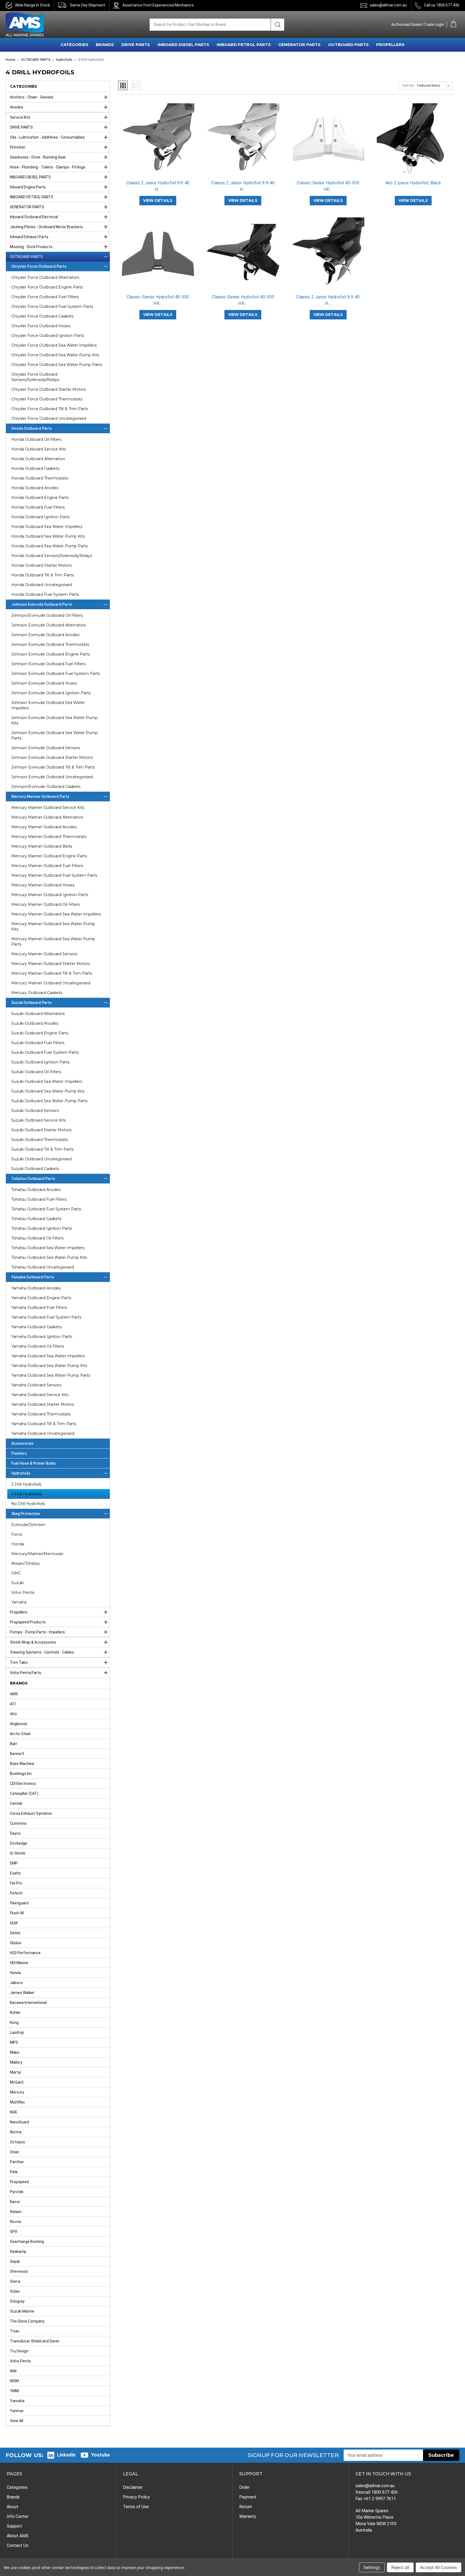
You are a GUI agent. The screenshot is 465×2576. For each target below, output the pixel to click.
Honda (18, 1544)
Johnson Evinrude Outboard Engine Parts (50, 654)
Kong (14, 2022)
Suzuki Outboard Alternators (38, 1014)
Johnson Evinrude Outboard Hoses (44, 683)
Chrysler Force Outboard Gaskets (42, 316)
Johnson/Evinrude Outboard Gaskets (46, 787)
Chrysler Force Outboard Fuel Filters (45, 297)
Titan (15, 2331)
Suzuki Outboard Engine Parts (40, 1033)
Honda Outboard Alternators (38, 459)
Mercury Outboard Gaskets (37, 993)
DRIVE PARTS (136, 45)
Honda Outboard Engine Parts (40, 498)
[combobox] (210, 25)
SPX (14, 2232)
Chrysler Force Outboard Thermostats (47, 399)
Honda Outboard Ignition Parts (40, 517)
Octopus (17, 2142)
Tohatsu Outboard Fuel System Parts (46, 1209)
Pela (14, 2172)
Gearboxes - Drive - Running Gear (38, 157)
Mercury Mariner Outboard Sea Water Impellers (56, 914)
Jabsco (16, 1983)
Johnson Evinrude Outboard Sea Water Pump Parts (54, 735)
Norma (16, 2132)
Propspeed (19, 2182)
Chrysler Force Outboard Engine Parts (47, 287)
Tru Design (19, 2351)
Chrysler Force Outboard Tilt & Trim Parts (50, 409)
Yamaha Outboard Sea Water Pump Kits (49, 1366)
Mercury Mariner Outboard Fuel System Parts (54, 875)
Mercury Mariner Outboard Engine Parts (49, 856)
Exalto (15, 1873)
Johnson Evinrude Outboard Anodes (45, 635)
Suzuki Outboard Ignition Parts (40, 1062)
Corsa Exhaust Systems (31, 1813)
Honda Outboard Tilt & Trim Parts (43, 575)
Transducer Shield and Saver (35, 2341)
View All (17, 2421)
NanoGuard (20, 2122)
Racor (15, 2202)
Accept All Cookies (438, 2567)
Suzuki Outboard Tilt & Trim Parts (42, 1149)
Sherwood (19, 2271)
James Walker (22, 1993)
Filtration (18, 147)
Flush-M (17, 1913)
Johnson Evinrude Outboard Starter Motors (52, 757)
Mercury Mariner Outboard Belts (42, 846)
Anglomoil (18, 1724)
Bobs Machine (22, 1764)
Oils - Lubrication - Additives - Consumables (47, 137)
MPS (14, 2042)
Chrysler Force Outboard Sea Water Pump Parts (57, 365)
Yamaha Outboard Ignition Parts (42, 1337)
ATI (13, 1704)
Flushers (19, 1453)
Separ (15, 2261)
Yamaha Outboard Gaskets (36, 1327)
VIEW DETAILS (158, 200)
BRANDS (105, 45)
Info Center (18, 2516)
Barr (14, 1744)
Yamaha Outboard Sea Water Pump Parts (51, 1375)
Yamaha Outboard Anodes (36, 1288)
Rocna (15, 2222)
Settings (372, 2567)
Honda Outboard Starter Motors (41, 565)
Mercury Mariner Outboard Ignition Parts (50, 895)
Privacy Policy (136, 2497)
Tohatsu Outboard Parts (33, 1179)
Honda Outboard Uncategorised (42, 585)
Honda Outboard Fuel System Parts (45, 594)
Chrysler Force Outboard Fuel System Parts (52, 306)
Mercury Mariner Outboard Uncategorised (51, 983)
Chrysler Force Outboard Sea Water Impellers (54, 345)
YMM (14, 2391)
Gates (15, 1933)
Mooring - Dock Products (31, 247)
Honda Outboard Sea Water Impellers (47, 527)
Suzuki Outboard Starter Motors (41, 1130)
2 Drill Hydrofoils (26, 1484)
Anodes (17, 107)
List (136, 85)
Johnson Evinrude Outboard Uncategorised (52, 777)
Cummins (18, 1823)
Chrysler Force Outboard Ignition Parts (48, 336)
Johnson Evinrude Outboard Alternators (49, 625)
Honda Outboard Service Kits (39, 449)
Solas (15, 2291)
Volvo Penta (23, 1592)
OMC (16, 1573)
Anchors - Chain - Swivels (32, 97)
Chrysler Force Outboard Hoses (41, 326)
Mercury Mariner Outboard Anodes (44, 827)
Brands (13, 2497)
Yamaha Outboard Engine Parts (41, 1298)
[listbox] (434, 86)
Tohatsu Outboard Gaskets (36, 1219)
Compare (156, 144)
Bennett (17, 1754)
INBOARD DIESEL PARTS (183, 45)
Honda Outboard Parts (32, 428)
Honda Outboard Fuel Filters (38, 507)
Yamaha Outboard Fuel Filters (39, 1308)
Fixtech (16, 1893)
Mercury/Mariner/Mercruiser (37, 1554)
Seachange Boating (27, 2242)
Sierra (15, 2281)
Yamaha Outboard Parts (33, 1277)
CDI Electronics (23, 1784)
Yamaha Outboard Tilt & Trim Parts (44, 1424)
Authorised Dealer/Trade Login (418, 24)
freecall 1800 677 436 (377, 2492)
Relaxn (16, 2212)
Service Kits (20, 117)
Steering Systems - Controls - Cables (42, 1652)
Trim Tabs (19, 1662)
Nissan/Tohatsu (26, 1563)
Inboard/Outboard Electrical (34, 217)
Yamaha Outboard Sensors (36, 1385)
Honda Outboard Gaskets (35, 468)
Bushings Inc (21, 1774)
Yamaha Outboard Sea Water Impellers (48, 1356)
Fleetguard (19, 1903)
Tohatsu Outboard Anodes (36, 1190)
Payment (248, 2497)
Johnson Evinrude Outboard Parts (42, 604)
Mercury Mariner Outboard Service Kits (48, 808)
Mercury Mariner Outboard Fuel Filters (47, 866)
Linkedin (66, 2455)
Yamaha (19, 1602)
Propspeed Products (28, 1622)
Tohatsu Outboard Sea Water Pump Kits (49, 1257)
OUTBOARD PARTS (348, 45)
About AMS (18, 2536)
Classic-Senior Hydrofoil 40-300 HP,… (328, 186)
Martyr (16, 2072)
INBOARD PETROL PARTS (244, 45)
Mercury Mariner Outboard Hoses (43, 885)
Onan (15, 2152)
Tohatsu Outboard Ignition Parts (42, 1228)
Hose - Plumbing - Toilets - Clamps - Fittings (48, 167)
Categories (17, 2487)
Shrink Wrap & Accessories (33, 1642)
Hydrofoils (21, 1473)
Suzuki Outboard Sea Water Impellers (47, 1081)
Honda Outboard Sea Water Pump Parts (50, 546)
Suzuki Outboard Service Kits (38, 1120)
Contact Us (17, 2545)
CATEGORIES (74, 45)
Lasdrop (17, 2032)
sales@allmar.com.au (388, 5)
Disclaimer (133, 2487)
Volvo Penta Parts (26, 1673)
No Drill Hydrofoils (28, 1504)
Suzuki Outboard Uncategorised (41, 1159)
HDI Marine (19, 1963)
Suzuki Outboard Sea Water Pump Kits (48, 1091)
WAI (13, 2371)
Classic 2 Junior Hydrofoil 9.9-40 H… (158, 186)
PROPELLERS (390, 45)
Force (17, 1534)
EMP (14, 1863)
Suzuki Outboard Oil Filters (36, 1072)
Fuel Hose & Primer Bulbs (34, 1463)
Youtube (101, 2455)
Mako (15, 2052)
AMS (14, 1694)
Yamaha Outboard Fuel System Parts (46, 1317)
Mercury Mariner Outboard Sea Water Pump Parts (53, 942)
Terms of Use (136, 2507)
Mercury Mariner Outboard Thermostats (49, 837)
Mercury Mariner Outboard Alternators (47, 817)
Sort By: (408, 85)
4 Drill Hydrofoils (27, 1494)
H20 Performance (25, 1953)
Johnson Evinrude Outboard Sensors (46, 748)
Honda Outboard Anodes (35, 488)
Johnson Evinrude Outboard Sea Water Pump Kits (54, 720)
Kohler (15, 2013)
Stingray (17, 2301)
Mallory (16, 2062)
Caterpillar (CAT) (24, 1793)
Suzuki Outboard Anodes (35, 1023)
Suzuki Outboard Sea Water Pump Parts (49, 1101)
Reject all (400, 2567)
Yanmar (17, 2411)
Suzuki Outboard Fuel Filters (38, 1043)
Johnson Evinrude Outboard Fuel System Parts (56, 674)
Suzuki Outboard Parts (31, 1003)
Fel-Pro (16, 1883)
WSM (14, 2381)
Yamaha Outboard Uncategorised (43, 1433)
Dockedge (19, 1843)
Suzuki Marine (22, 2311)
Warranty (248, 2516)
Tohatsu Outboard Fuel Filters (39, 1199)
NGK (13, 2112)
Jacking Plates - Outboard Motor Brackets (46, 227)
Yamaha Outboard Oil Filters (38, 1346)
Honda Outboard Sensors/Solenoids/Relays (52, 556)
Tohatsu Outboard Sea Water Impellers (48, 1248)
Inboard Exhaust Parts (29, 237)
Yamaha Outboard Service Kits (40, 1395)
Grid (123, 85)
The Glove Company (27, 2321)
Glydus (16, 1943)
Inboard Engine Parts (28, 187)
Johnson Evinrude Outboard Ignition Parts (51, 693)
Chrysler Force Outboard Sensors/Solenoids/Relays (35, 377)
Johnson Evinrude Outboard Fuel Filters (48, 664)
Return (246, 2507)
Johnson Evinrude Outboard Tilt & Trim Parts (53, 767)
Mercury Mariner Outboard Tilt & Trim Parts (52, 973)
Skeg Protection (26, 1514)
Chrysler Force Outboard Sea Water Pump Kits (55, 355)
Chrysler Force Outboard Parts (39, 266)
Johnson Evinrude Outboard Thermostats (50, 644)
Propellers (19, 1612)
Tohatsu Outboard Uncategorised (43, 1267)
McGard (17, 2082)
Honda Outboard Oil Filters (36, 439)
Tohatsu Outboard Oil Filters (37, 1238)
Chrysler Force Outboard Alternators (45, 277)
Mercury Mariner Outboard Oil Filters (45, 904)
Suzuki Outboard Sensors (35, 1111)
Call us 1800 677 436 (442, 5)
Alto (13, 1714)
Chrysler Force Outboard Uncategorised (49, 418)
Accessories (22, 1443)
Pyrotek (17, 2192)
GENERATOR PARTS (299, 45)
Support (14, 2526)
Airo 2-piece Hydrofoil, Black (413, 183)
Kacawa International (28, 2003)
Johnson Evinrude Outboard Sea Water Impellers (48, 705)
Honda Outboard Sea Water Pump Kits (48, 536)
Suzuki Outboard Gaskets (35, 1169)
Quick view (158, 135)
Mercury (17, 2092)
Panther (17, 2162)
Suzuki (17, 1583)
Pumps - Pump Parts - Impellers (37, 1632)
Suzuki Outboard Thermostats (40, 1140)
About (13, 2507)
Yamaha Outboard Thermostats (41, 1414)
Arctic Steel (20, 1734)
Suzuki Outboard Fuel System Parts (45, 1052)
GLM (14, 1923)
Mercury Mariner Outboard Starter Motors (51, 964)
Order (244, 2487)
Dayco (15, 1833)
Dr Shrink (18, 1853)
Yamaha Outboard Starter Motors (43, 1404)
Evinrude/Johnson (28, 1525)
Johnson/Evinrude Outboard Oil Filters (47, 615)
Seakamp (18, 2251)
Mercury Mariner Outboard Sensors (44, 954)
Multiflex (17, 2102)
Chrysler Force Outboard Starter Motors (49, 389)
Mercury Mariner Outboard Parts (40, 797)
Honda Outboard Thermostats (40, 478)
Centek (16, 1803)
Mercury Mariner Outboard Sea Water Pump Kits (53, 926)
